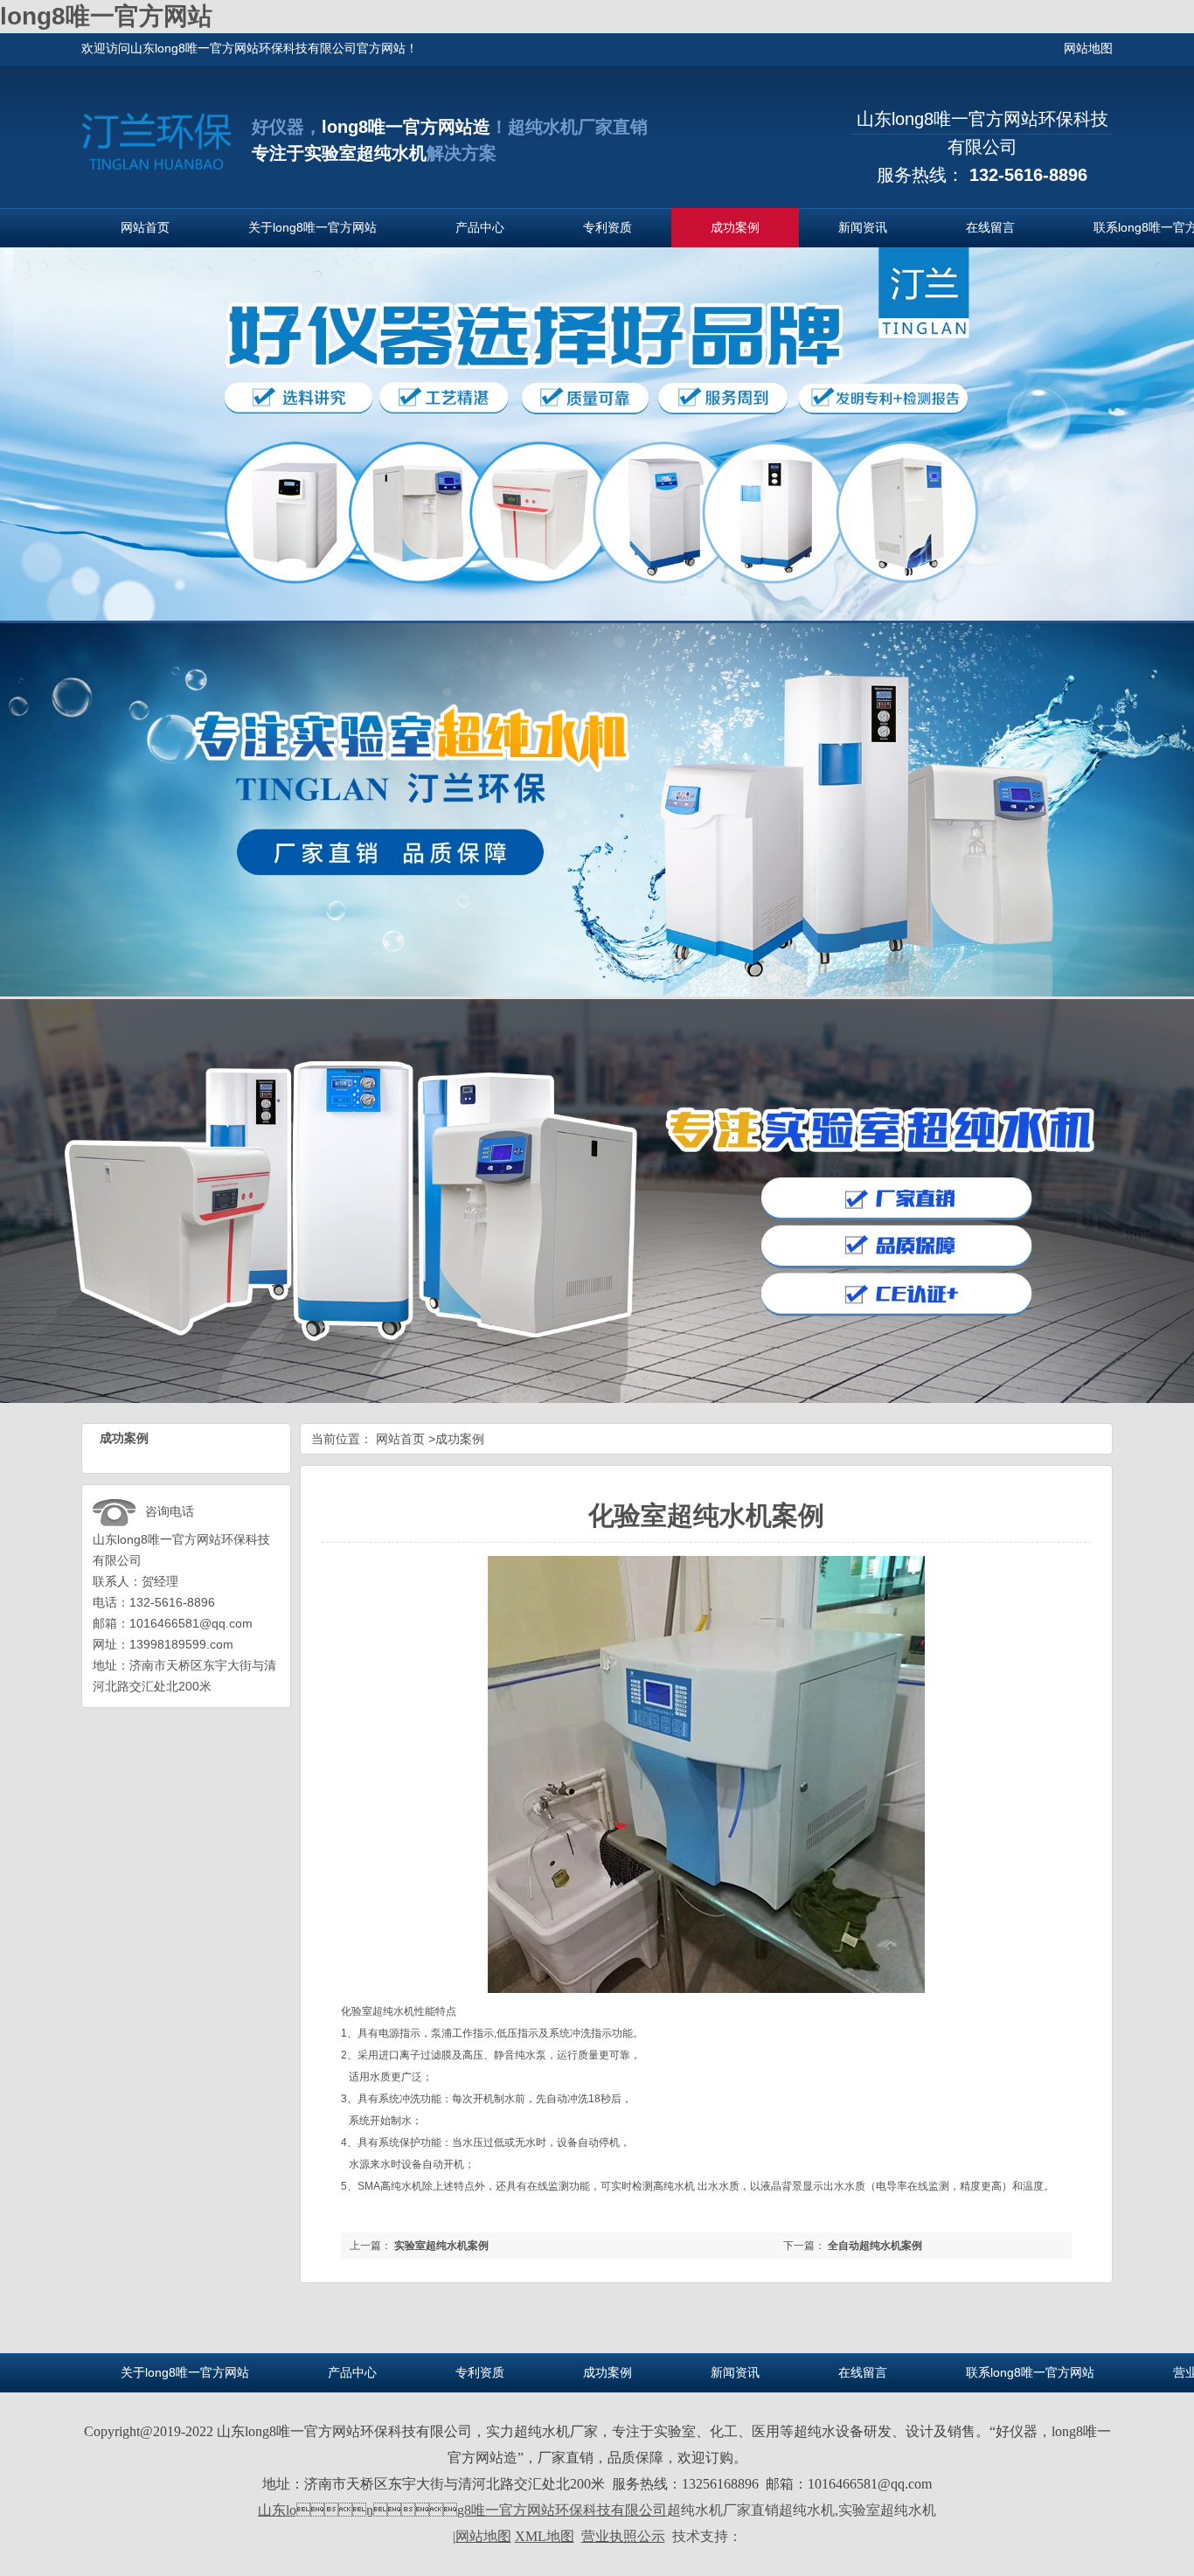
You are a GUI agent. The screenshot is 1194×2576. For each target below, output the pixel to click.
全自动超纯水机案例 (875, 2246)
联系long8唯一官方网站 (1030, 2372)
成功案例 (735, 227)
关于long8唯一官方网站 (312, 227)
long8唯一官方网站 (106, 16)
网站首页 (145, 227)
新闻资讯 (863, 227)
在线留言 (990, 227)
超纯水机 (393, 2011)
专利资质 (607, 227)
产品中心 (480, 227)
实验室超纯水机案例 (441, 2246)
